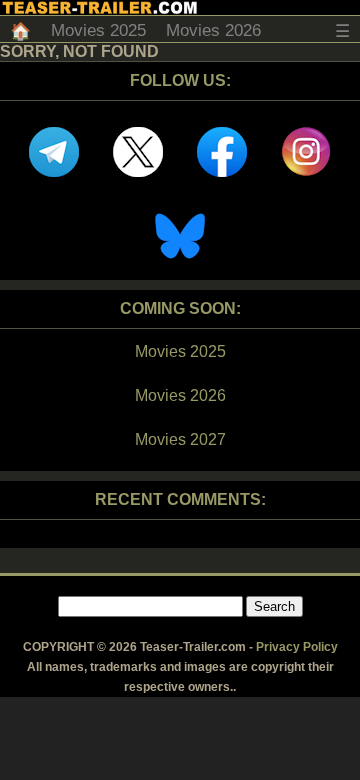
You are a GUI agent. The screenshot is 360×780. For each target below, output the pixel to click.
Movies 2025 (98, 30)
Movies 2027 (180, 439)
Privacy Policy (297, 647)
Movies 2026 (213, 30)
